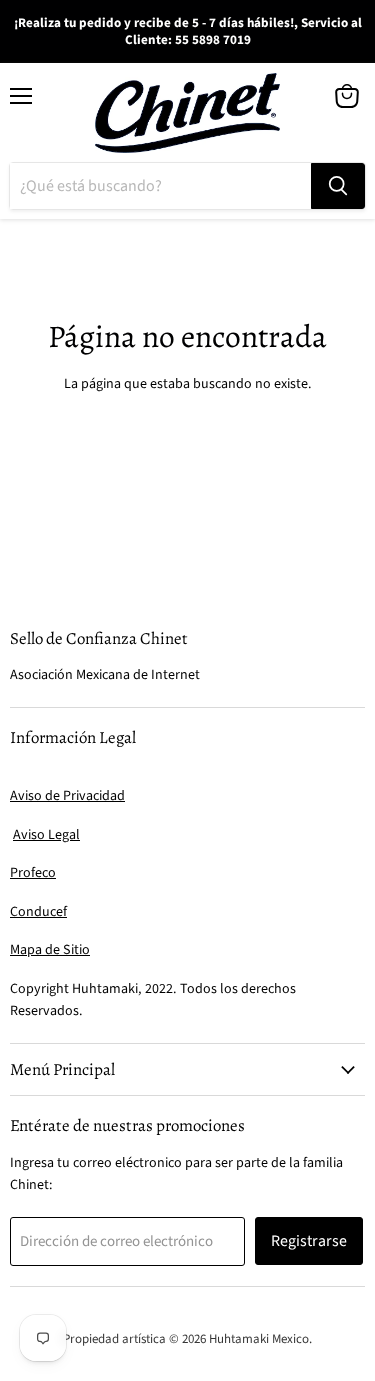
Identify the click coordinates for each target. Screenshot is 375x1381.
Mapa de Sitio (50, 950)
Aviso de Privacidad (67, 796)
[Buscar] (338, 186)
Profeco (33, 873)
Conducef (38, 912)
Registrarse (309, 1241)
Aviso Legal (46, 835)
